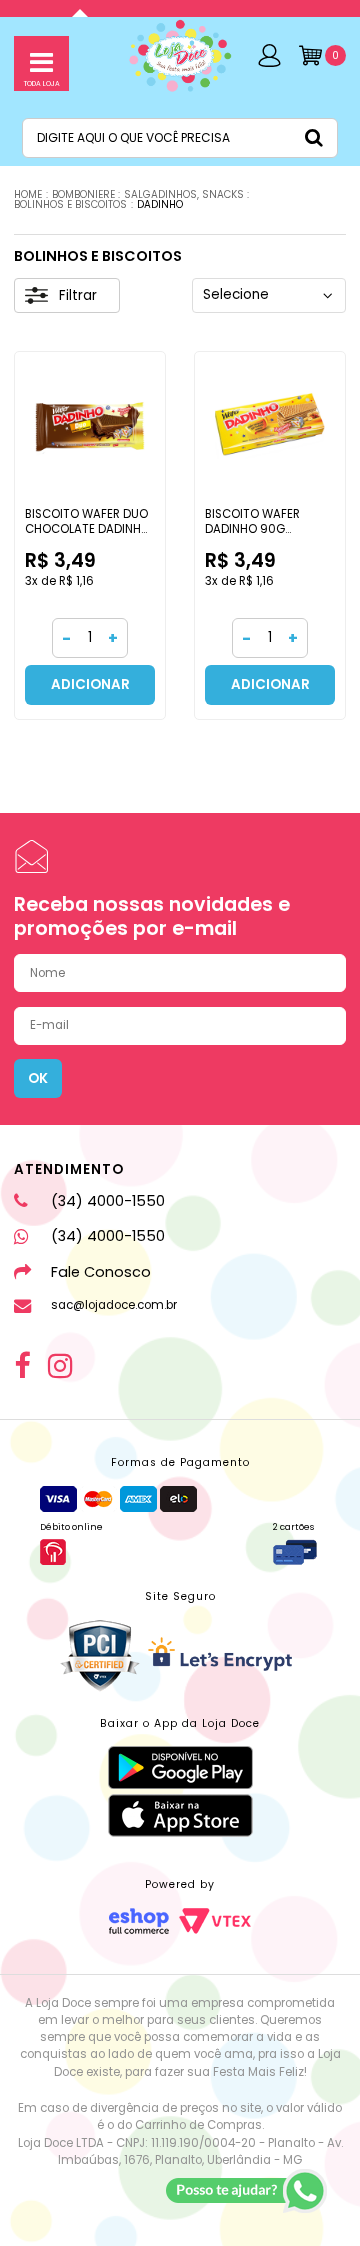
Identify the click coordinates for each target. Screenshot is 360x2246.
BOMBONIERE (83, 194)
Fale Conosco (100, 1272)
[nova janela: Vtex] (215, 1921)
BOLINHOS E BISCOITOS (70, 204)
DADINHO (160, 204)
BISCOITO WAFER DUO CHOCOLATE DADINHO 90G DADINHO (87, 529)
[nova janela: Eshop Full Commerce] (139, 1921)
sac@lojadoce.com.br (113, 1305)
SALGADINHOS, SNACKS (184, 194)
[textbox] (180, 138)
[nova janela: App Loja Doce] (180, 1767)
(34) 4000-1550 (107, 1201)
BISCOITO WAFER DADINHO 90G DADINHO (252, 529)
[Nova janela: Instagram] (60, 1366)
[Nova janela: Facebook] (22, 1366)
